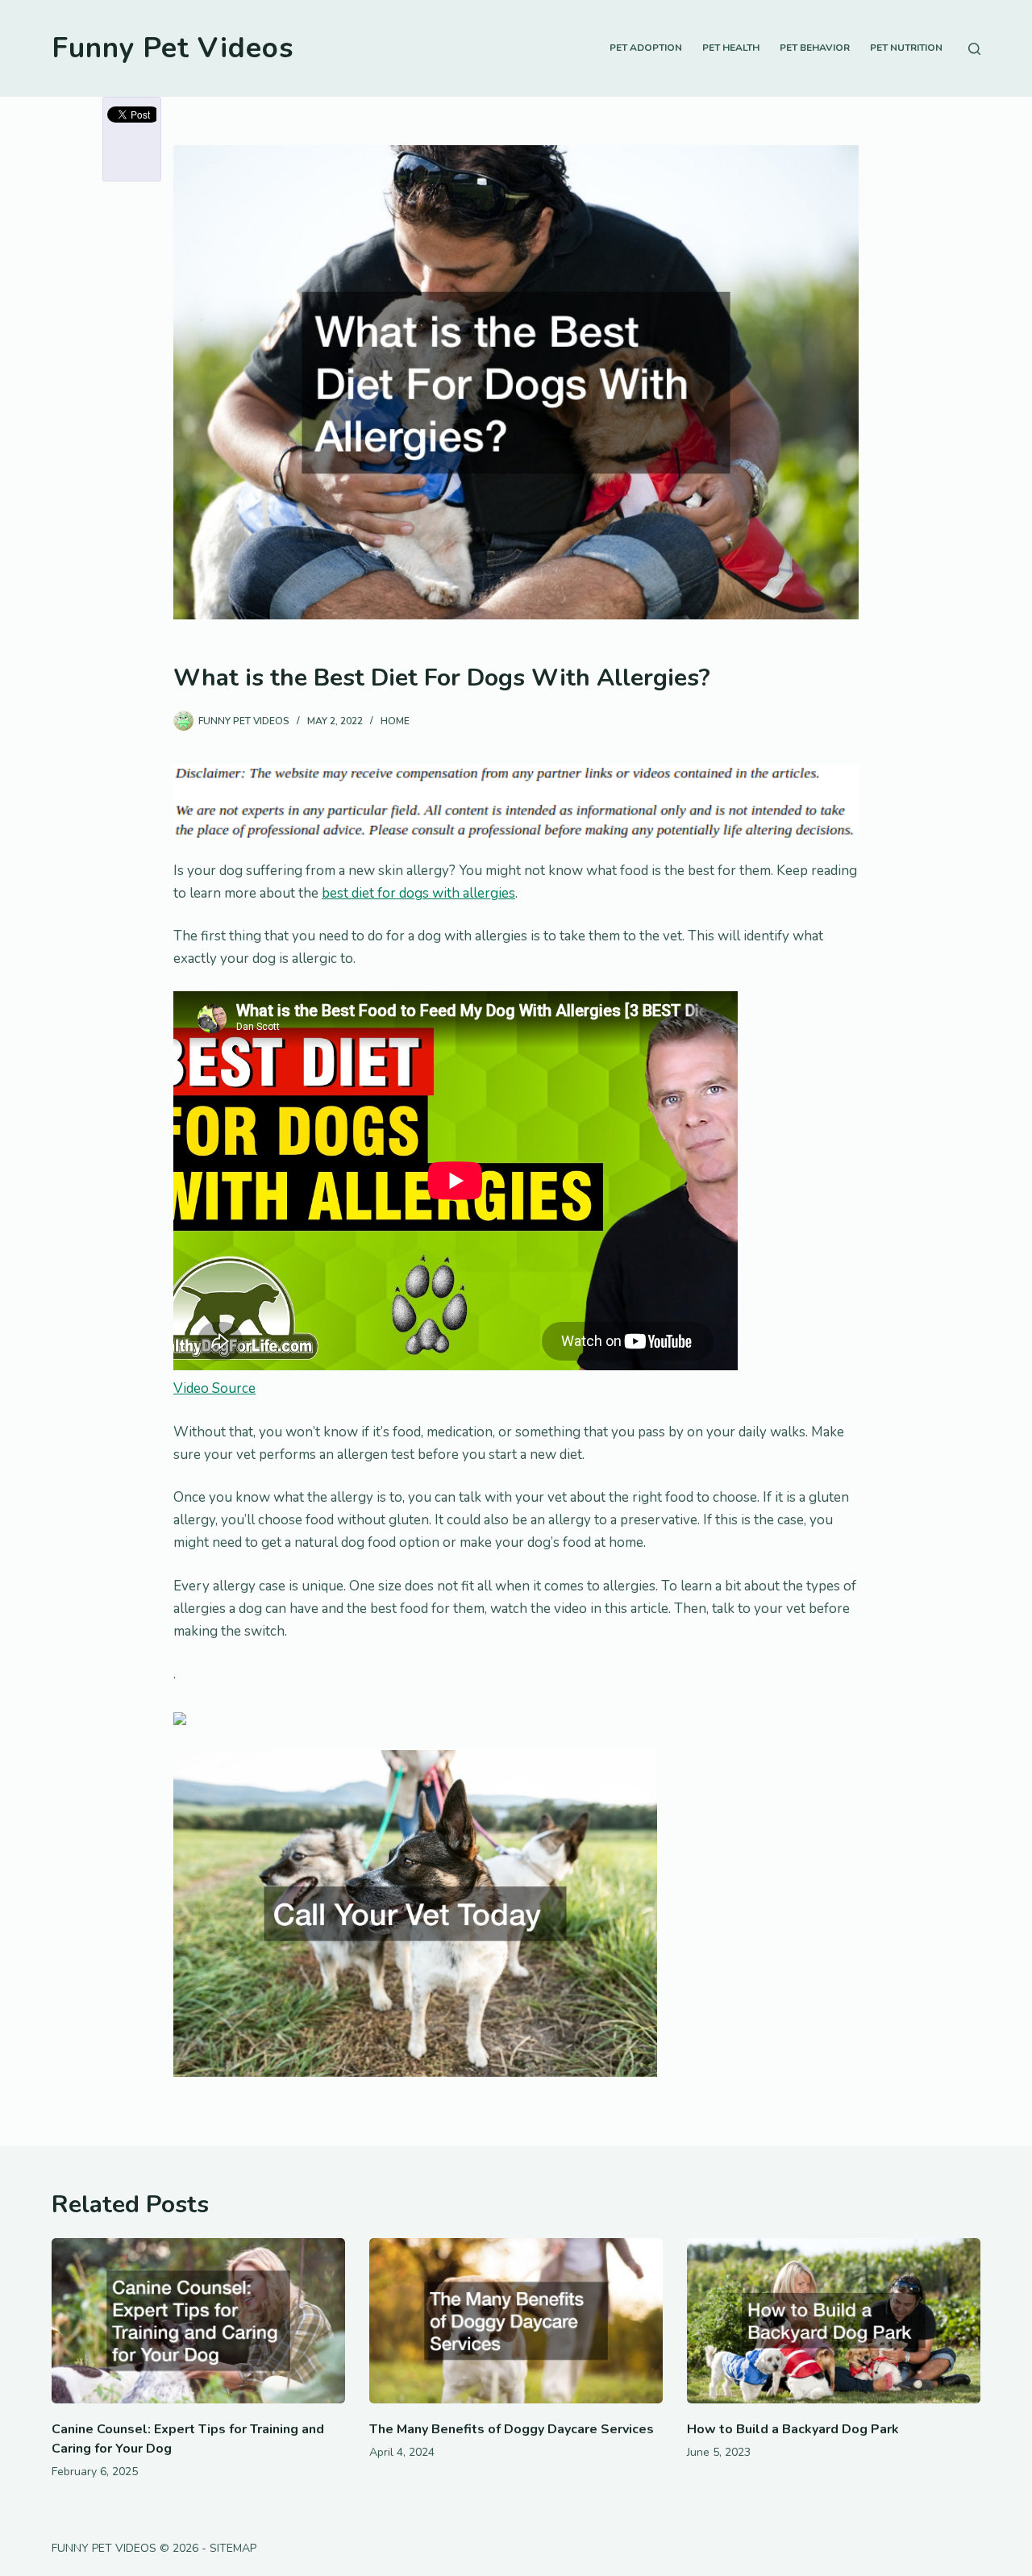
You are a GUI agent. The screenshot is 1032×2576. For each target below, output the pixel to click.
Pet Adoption (646, 48)
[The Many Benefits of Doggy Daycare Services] (516, 2321)
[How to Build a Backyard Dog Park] (834, 2321)
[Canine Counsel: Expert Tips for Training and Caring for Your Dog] (198, 2321)
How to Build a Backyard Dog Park (793, 2429)
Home (395, 721)
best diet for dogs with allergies (418, 893)
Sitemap (233, 2548)
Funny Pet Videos (173, 48)
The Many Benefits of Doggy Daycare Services (512, 2429)
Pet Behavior (815, 48)
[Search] (974, 49)
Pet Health (731, 48)
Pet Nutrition (906, 48)
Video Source (214, 1388)
